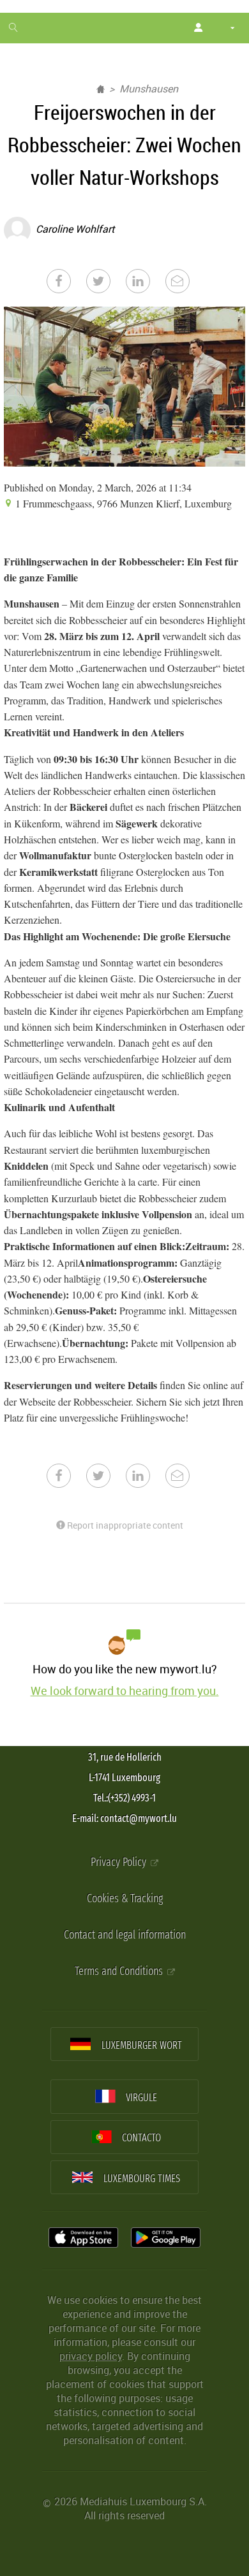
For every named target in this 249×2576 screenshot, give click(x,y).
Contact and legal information (125, 1935)
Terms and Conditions (120, 1971)
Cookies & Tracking (125, 1899)
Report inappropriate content (124, 1525)
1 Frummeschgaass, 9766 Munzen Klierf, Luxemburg (122, 503)
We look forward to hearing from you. (125, 1691)
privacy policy (91, 2356)
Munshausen (149, 89)
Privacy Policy (120, 1862)
